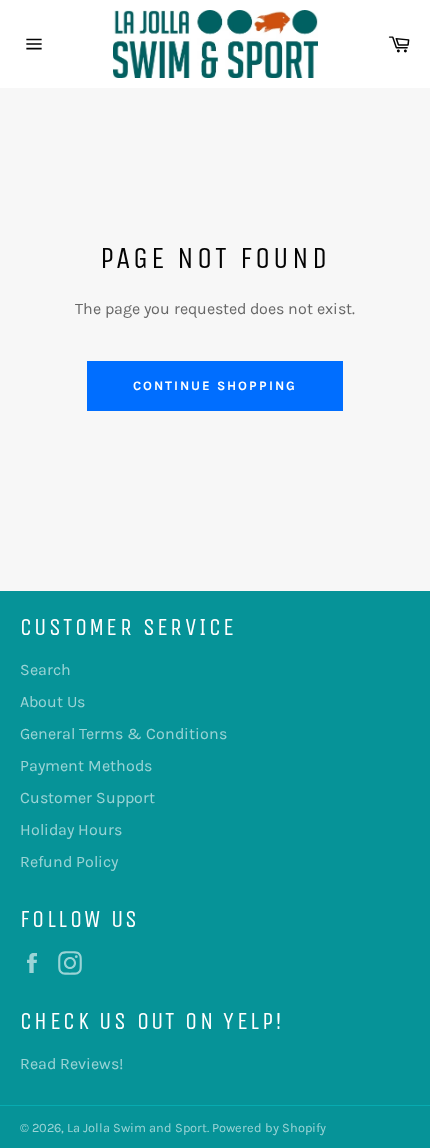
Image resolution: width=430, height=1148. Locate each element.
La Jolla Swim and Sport (137, 1127)
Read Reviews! (71, 1063)
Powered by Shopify (269, 1127)
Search (45, 669)
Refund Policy (69, 861)
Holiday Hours (71, 829)
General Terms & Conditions (123, 733)
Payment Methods (86, 765)
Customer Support (87, 797)
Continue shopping (214, 385)
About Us (52, 701)
